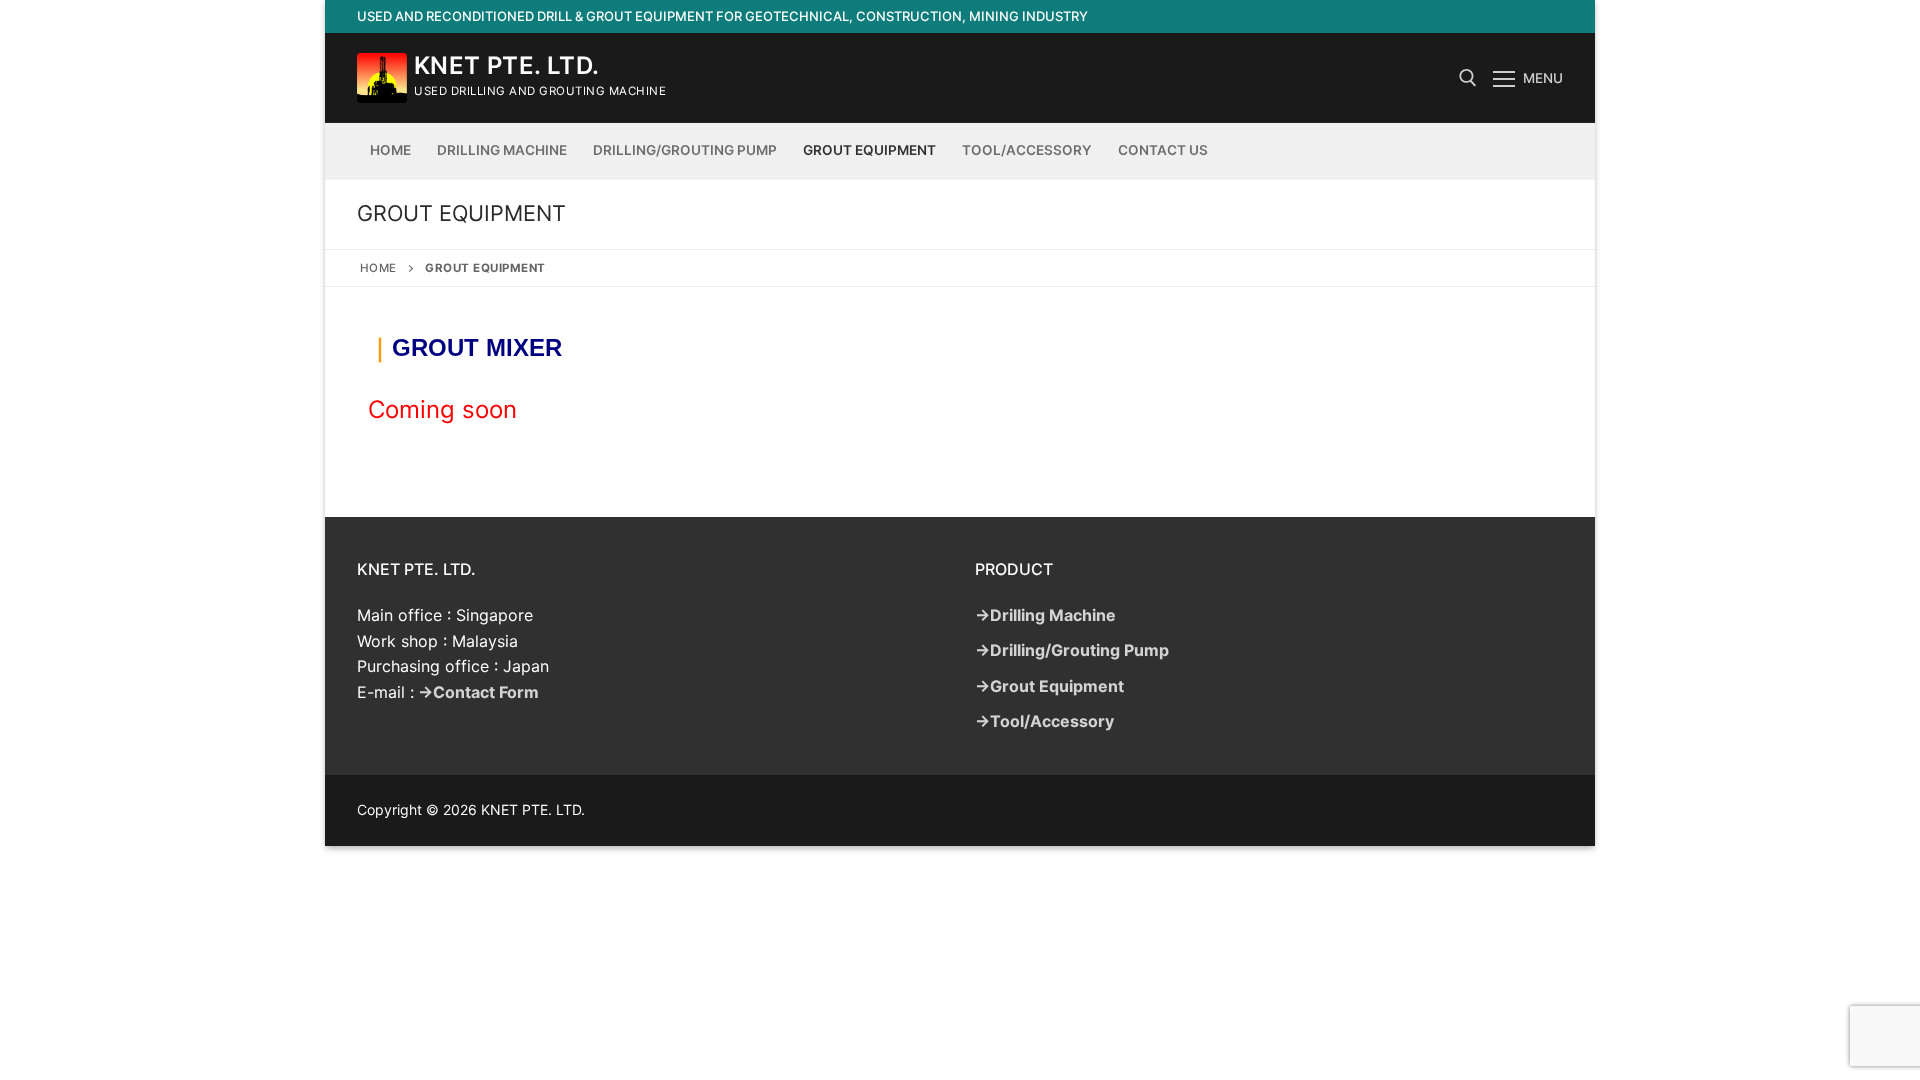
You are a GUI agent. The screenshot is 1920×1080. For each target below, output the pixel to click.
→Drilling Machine (1045, 615)
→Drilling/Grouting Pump (1072, 650)
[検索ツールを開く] (1468, 78)
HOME (378, 268)
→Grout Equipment (1049, 686)
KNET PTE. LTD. (507, 65)
